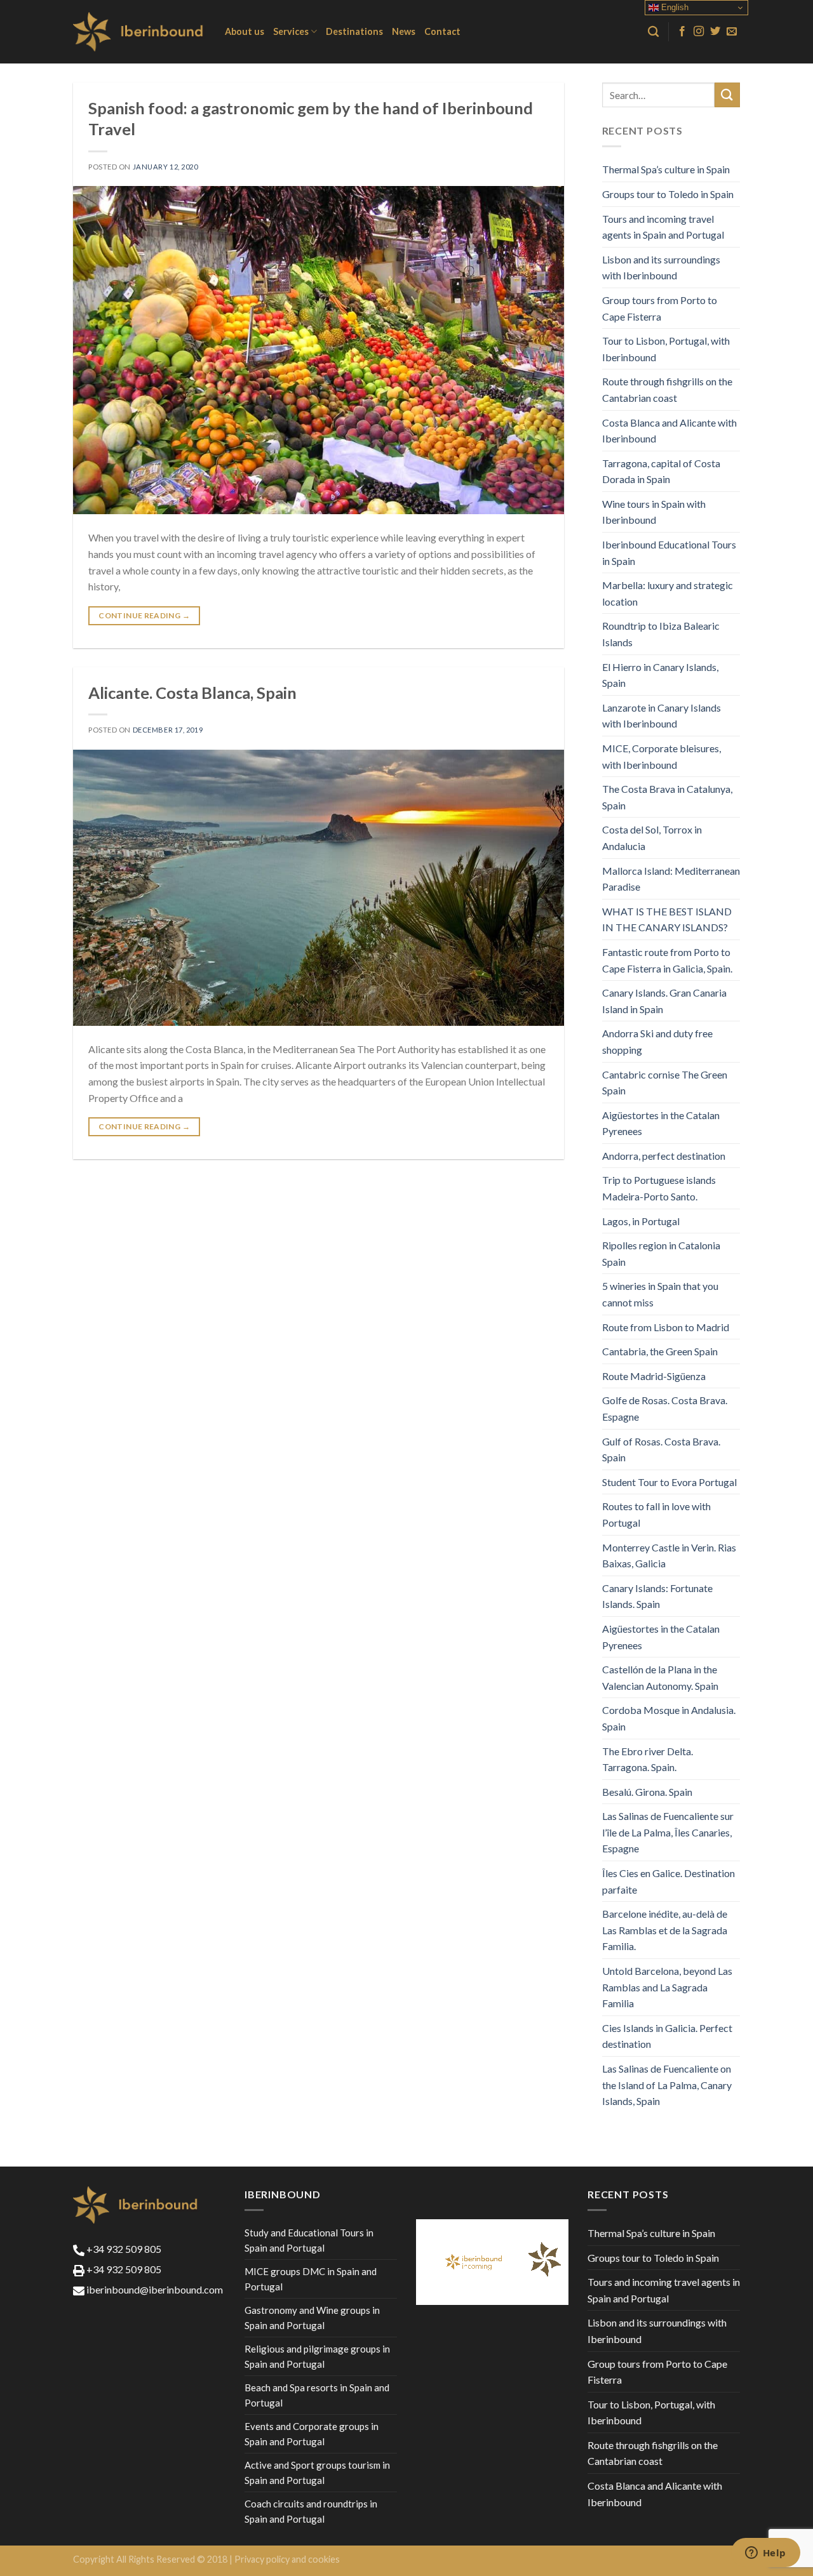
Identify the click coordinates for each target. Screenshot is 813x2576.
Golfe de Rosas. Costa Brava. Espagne (665, 1408)
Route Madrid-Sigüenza (654, 1376)
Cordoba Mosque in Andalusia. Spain (669, 1718)
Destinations (354, 31)
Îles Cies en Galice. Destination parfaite (669, 1881)
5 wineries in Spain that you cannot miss (660, 1294)
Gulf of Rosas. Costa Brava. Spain (661, 1450)
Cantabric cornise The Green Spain (665, 1083)
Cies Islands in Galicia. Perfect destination (667, 2036)
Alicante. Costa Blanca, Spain (192, 693)
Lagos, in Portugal (641, 1221)
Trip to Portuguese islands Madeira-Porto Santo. (659, 1188)
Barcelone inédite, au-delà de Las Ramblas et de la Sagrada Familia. (665, 1930)
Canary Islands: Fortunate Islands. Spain (657, 1596)
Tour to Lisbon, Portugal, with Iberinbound (666, 349)
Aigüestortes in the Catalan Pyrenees (661, 1123)
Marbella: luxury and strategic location (668, 593)
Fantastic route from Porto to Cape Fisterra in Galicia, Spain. (667, 960)
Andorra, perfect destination (664, 1156)
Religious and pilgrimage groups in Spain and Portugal (317, 2356)
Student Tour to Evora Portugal (669, 1482)
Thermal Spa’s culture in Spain (666, 169)
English (674, 7)
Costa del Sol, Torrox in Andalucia (652, 838)
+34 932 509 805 (123, 2249)
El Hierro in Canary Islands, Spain (660, 675)
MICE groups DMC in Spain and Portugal (311, 2279)
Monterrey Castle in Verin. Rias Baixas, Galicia (669, 1556)
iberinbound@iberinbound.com (154, 2289)
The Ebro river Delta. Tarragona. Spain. (648, 1759)
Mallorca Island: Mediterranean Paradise (671, 879)
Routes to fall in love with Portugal (656, 1514)
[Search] (653, 32)
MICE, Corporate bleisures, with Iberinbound (662, 756)
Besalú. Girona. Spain (647, 1792)
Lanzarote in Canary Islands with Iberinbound (662, 716)
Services (291, 31)
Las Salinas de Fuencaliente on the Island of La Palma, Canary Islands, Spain (667, 2085)
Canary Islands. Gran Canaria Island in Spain (664, 1001)
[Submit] (727, 95)
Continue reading (144, 615)
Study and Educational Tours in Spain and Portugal (309, 2240)
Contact (442, 31)
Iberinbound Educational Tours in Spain (669, 553)
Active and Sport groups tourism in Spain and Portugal (317, 2473)
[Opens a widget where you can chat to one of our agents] (765, 2554)
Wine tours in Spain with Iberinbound (654, 512)
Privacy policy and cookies (287, 2559)
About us (245, 31)
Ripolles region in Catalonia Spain (661, 1253)
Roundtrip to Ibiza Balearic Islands (661, 634)
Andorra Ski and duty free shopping (657, 1041)
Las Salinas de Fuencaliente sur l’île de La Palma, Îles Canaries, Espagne (668, 1832)
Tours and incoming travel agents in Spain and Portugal (663, 227)
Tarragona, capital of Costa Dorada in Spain (661, 471)
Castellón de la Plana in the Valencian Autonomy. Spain (660, 1677)
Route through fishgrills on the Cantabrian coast (667, 389)
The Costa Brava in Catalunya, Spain (667, 797)
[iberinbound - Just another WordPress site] (139, 32)
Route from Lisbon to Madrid (666, 1327)
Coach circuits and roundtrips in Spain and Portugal (311, 2511)
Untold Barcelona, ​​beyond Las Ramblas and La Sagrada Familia (667, 1987)
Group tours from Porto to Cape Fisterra (660, 308)
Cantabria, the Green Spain (660, 1351)
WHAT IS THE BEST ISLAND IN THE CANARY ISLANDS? (667, 920)
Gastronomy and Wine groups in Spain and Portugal (312, 2318)
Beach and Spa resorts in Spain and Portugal (317, 2395)
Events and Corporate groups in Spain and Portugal (312, 2434)
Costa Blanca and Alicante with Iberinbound (669, 431)
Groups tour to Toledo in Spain (668, 194)
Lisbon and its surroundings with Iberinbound (661, 268)
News (404, 31)
